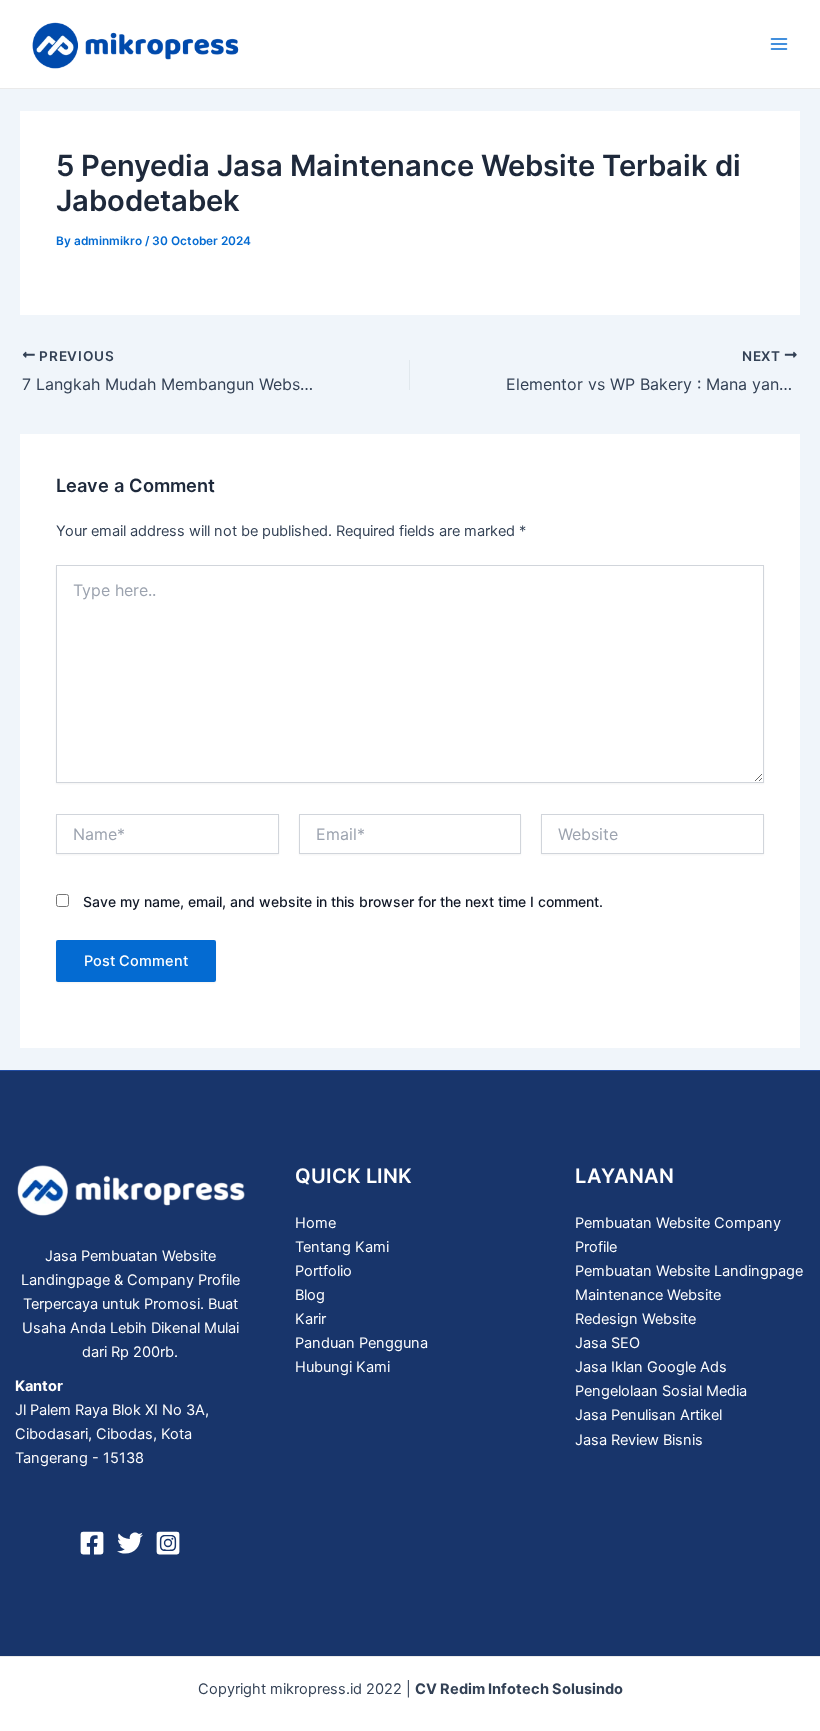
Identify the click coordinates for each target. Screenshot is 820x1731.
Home (315, 1223)
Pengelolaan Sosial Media (661, 1391)
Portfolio (323, 1271)
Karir (310, 1319)
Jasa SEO (607, 1343)
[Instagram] (168, 1543)
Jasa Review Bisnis (639, 1440)
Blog (310, 1295)
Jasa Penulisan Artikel (648, 1415)
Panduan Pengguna (361, 1343)
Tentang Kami (342, 1247)
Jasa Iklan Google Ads (651, 1367)
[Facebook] (92, 1543)
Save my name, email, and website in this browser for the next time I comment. (343, 901)
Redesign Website (635, 1319)
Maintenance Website (648, 1295)
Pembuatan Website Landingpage (689, 1271)
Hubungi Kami (342, 1367)
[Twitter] (130, 1543)
